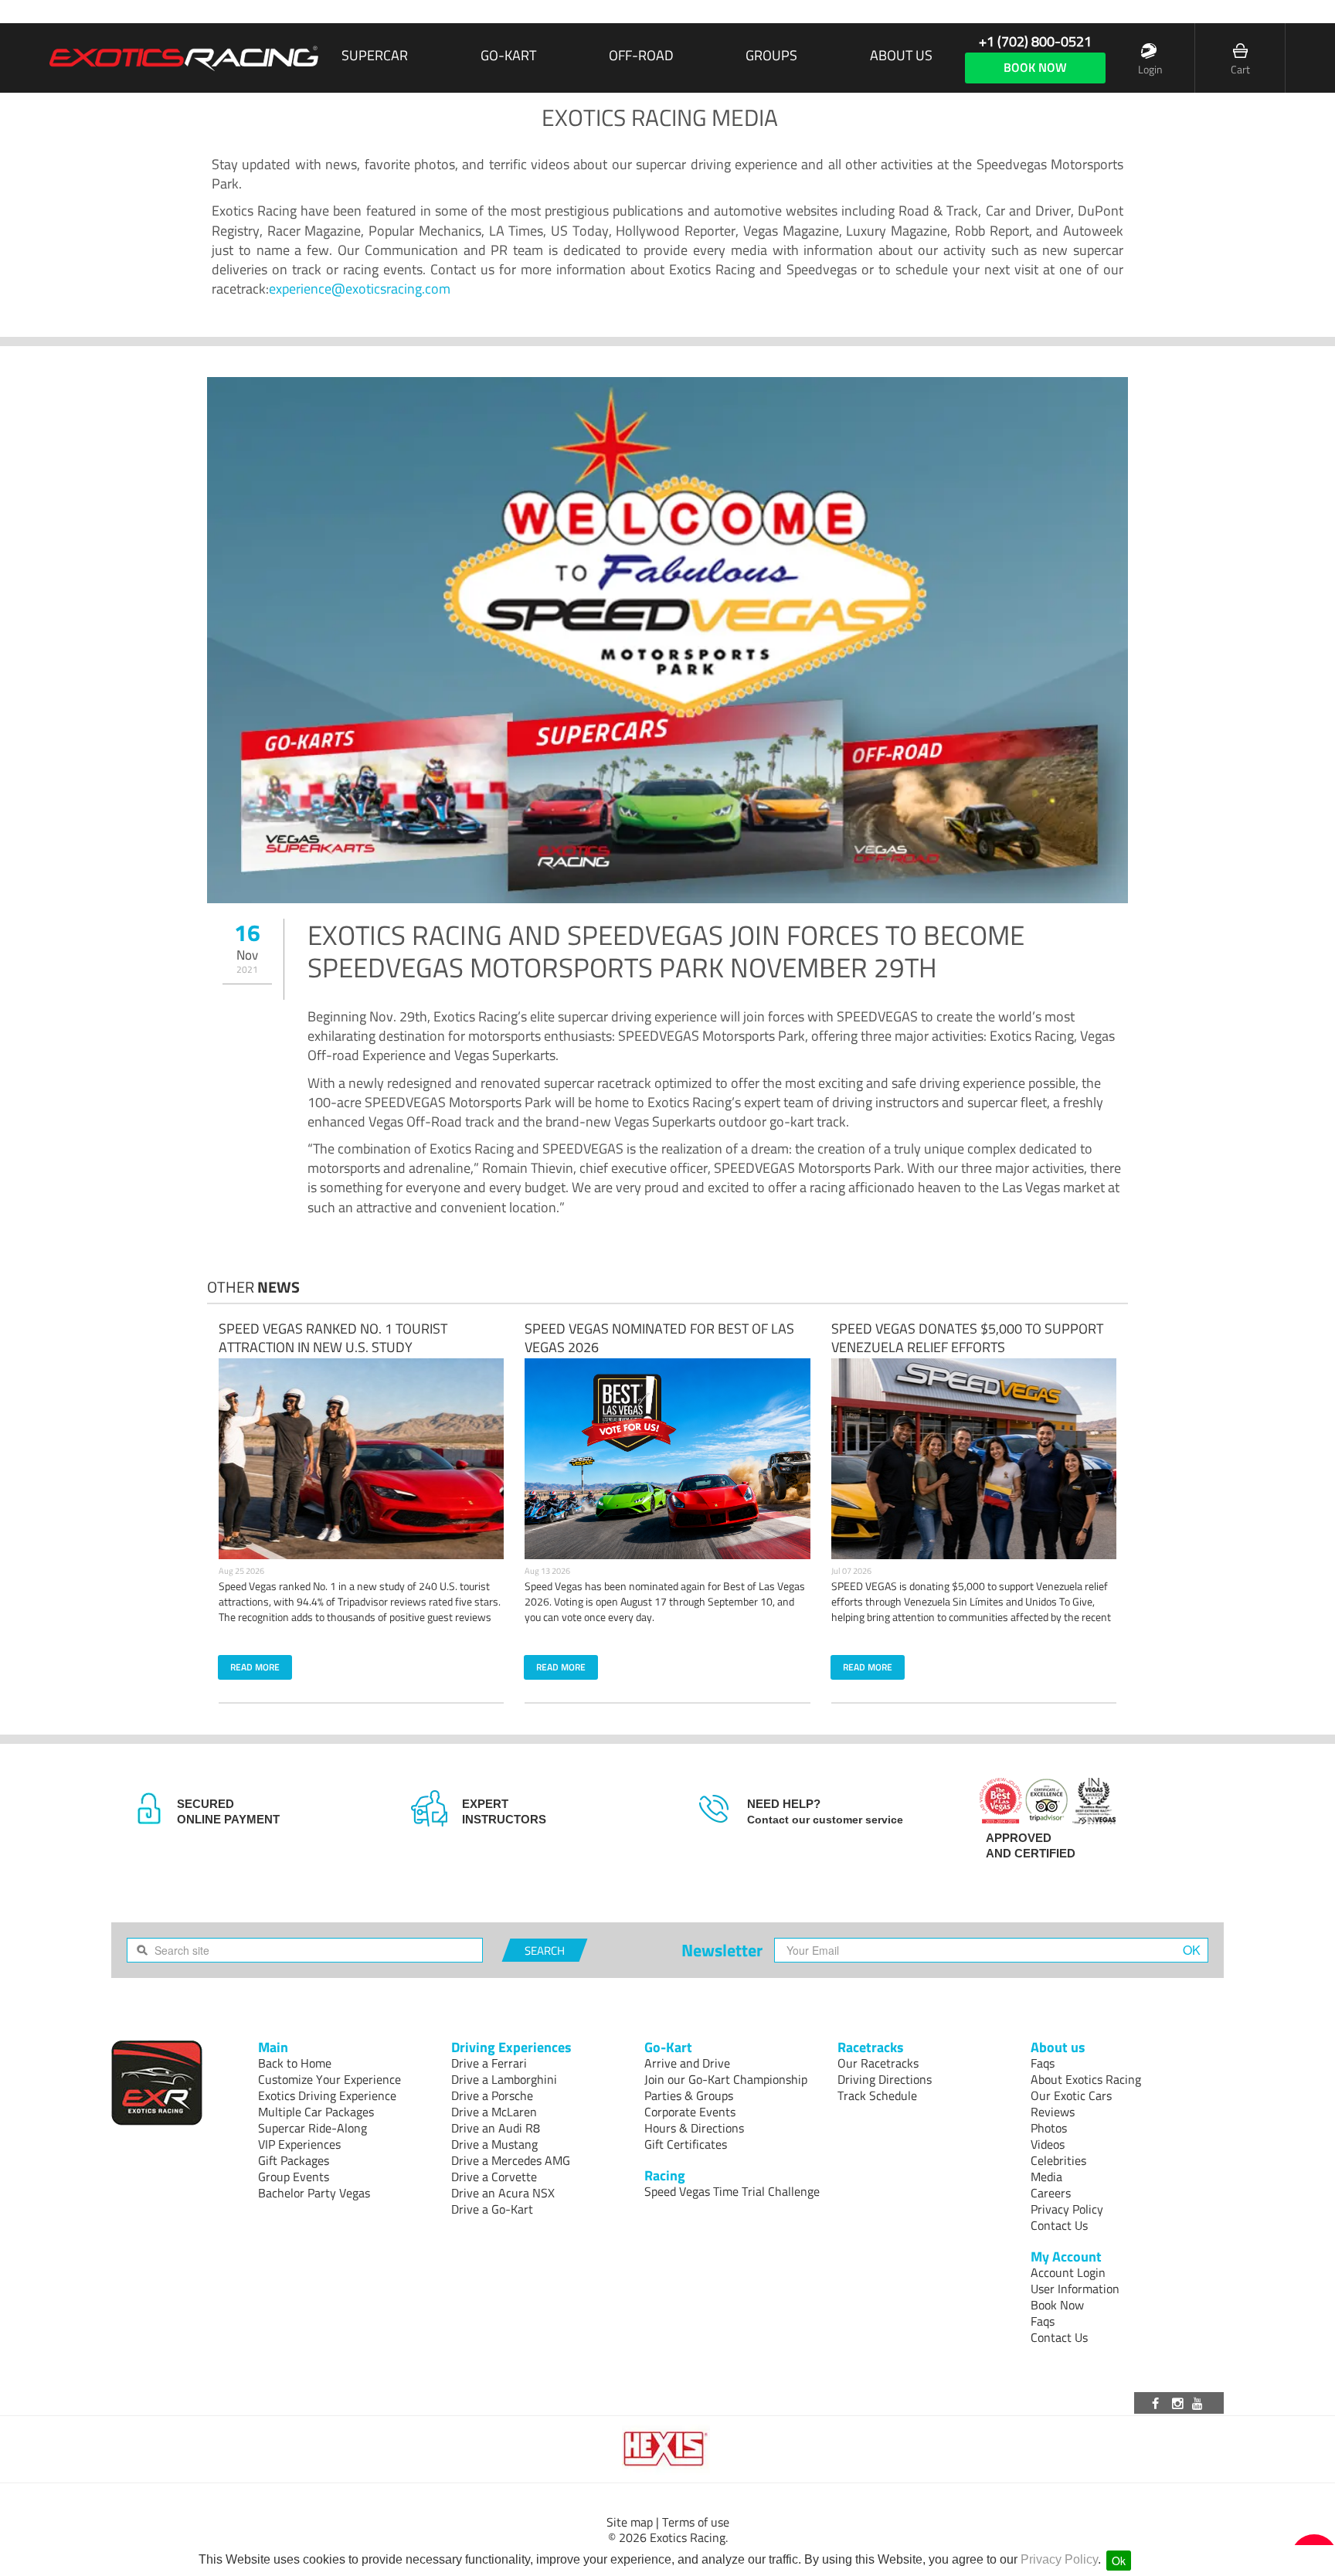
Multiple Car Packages (316, 2112)
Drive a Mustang (494, 2144)
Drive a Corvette (494, 2177)
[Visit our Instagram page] (1179, 2403)
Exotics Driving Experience (327, 2095)
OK (1192, 1950)
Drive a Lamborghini (504, 2079)
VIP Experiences (299, 2144)
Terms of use (696, 2522)
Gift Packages (294, 2160)
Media (1046, 2177)
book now (1035, 67)
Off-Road (641, 56)
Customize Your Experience (330, 2079)
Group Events (294, 2177)
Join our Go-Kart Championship (726, 2079)
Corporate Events (690, 2112)
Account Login (1068, 2272)
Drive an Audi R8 (496, 2128)
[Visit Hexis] (667, 2449)
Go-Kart (508, 56)
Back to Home (295, 2063)
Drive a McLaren (494, 2112)
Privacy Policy (1059, 2559)
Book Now (1057, 2305)
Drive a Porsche (492, 2095)
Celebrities (1058, 2160)
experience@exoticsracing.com (360, 289)
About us (901, 56)
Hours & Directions (694, 2128)
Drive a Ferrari (489, 2063)
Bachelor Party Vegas (314, 2193)
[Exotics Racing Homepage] (184, 58)
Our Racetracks (878, 2063)
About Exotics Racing (1086, 2079)
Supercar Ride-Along (313, 2128)
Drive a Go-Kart (492, 2209)
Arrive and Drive (687, 2063)
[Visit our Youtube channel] (1200, 2403)
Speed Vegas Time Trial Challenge (732, 2191)
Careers (1051, 2193)
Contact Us (1059, 2225)
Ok (1119, 2561)
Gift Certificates (686, 2144)
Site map (630, 2522)
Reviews (1053, 2112)
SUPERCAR (375, 56)
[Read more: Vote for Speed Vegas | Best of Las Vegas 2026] (667, 1459)
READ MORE (255, 1667)
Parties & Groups (689, 2095)
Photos (1049, 2128)
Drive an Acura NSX (503, 2193)
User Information (1075, 2289)
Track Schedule (877, 2095)
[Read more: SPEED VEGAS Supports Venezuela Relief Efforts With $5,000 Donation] (974, 1459)
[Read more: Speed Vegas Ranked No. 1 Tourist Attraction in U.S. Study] (362, 1459)
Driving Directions (885, 2079)
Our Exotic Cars (1071, 2095)
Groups (771, 56)
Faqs (1043, 2063)
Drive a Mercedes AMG (511, 2160)
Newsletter (722, 1950)
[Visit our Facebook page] (1158, 2403)
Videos (1048, 2144)
